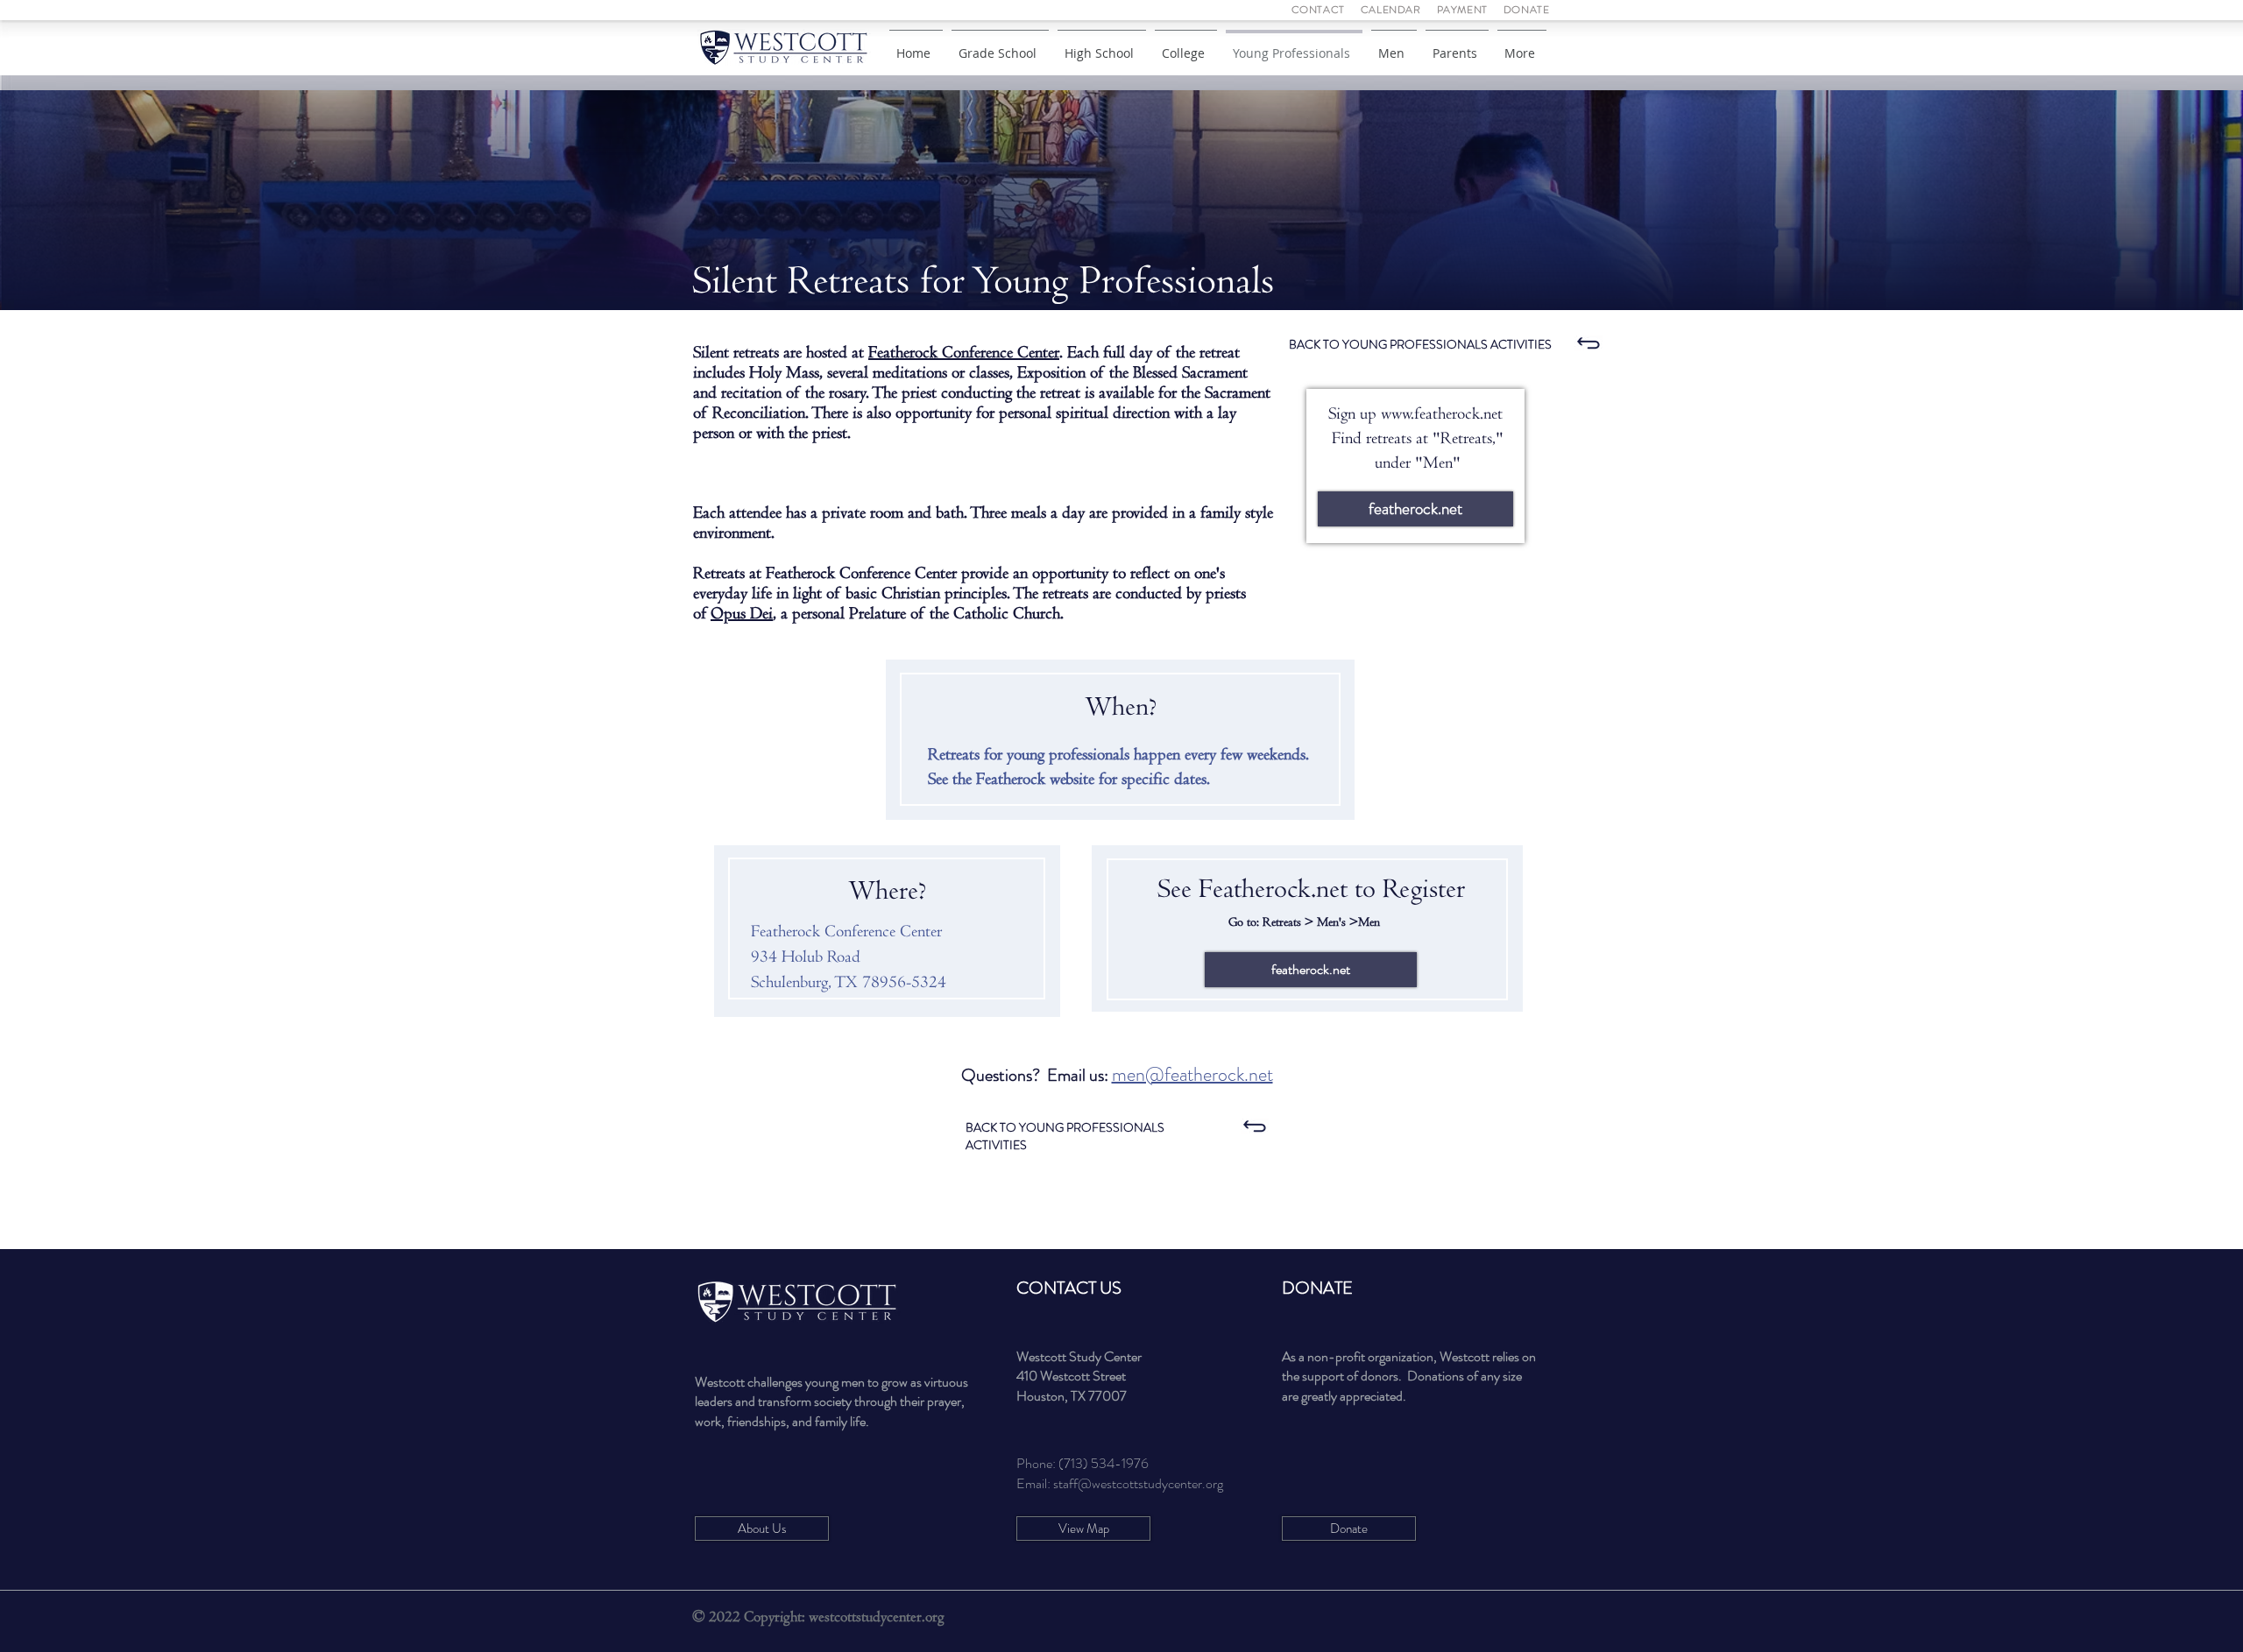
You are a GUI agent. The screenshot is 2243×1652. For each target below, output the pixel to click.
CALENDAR (1391, 10)
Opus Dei (742, 614)
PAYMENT (1462, 10)
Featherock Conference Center (964, 353)
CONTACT (1320, 10)
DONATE (1527, 10)
